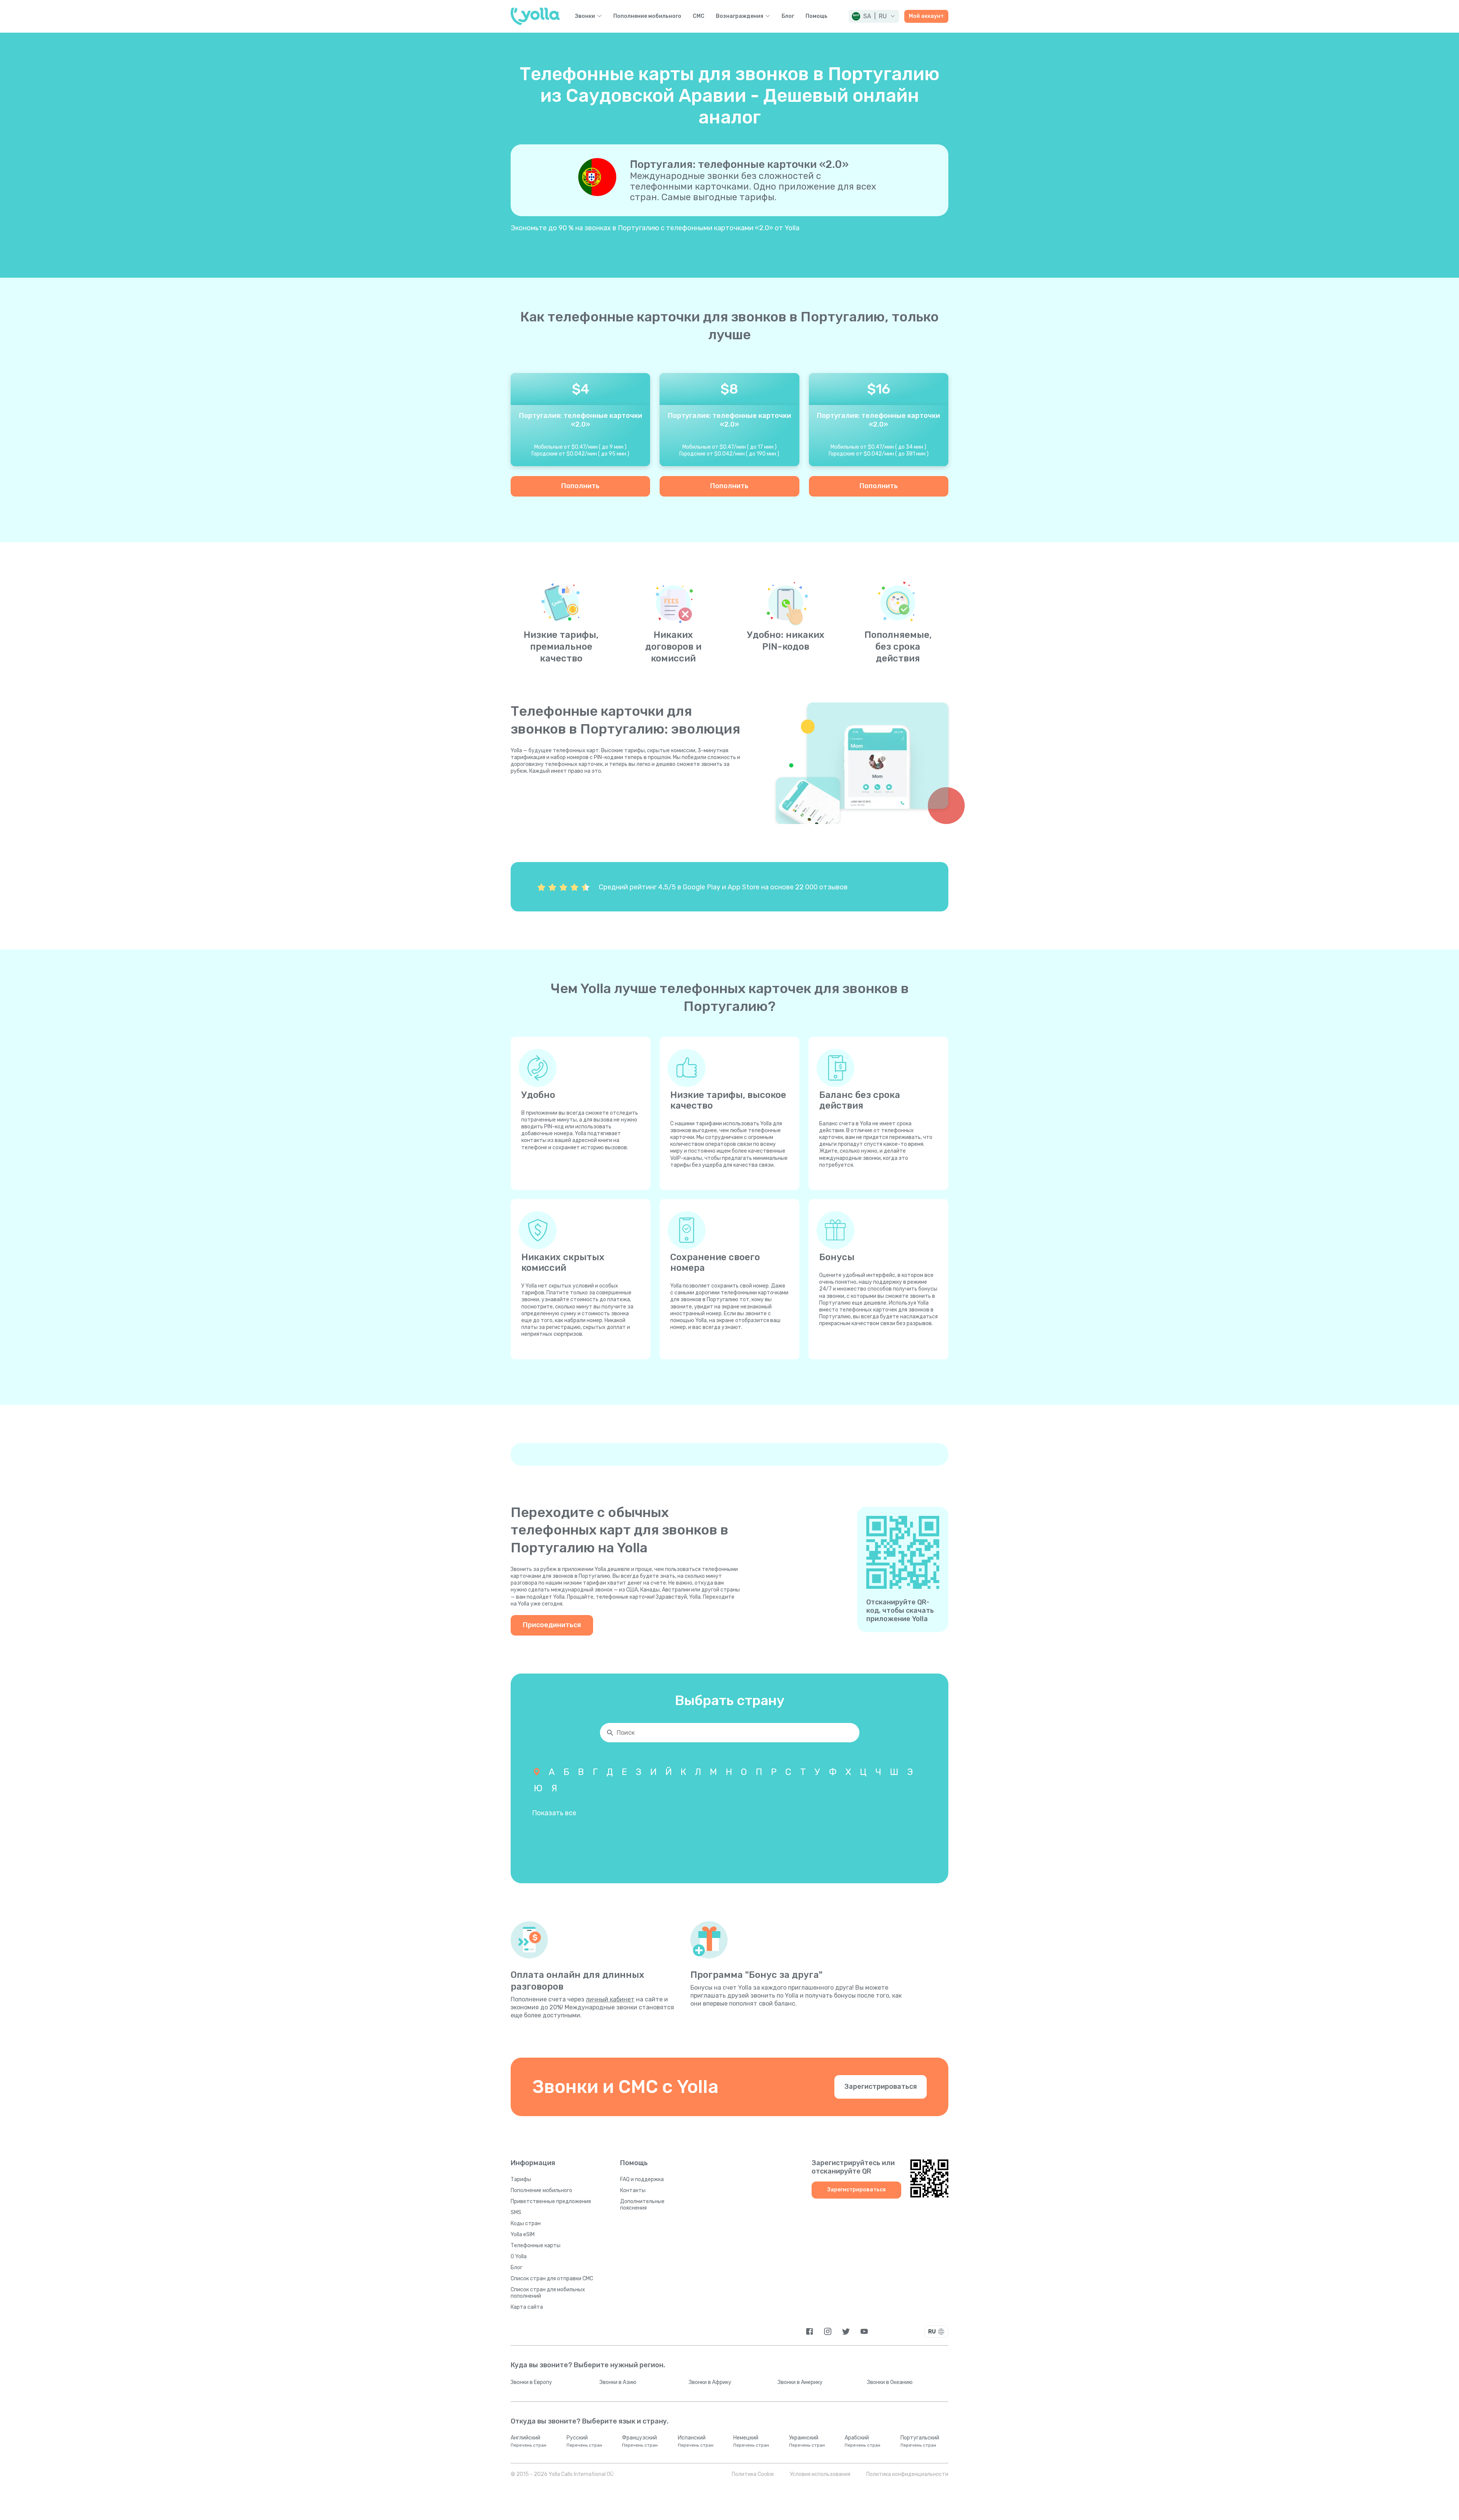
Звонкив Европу (531, 2382)
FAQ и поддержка (642, 2179)
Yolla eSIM (523, 2234)
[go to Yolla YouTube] (864, 2331)
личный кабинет (610, 1999)
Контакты (633, 2190)
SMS (516, 2212)
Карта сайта (527, 2307)
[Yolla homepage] (535, 16)
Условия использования (820, 2474)
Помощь (817, 16)
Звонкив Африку (710, 2382)
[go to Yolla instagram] (828, 2331)
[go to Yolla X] (846, 2331)
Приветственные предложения (551, 2201)
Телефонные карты (536, 2246)
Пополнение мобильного (647, 16)
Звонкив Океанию (890, 2382)
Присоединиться (552, 1625)
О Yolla (519, 2257)
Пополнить (580, 486)
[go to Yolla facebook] (809, 2331)
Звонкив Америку (800, 2382)
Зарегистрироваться (881, 2087)
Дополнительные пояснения (642, 2205)
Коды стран (526, 2223)
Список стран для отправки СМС (552, 2279)
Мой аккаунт (926, 16)
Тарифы (521, 2179)
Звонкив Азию (618, 2382)
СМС (699, 16)
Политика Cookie (753, 2474)
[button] (874, 16)
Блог (788, 16)
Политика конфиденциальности (907, 2474)
